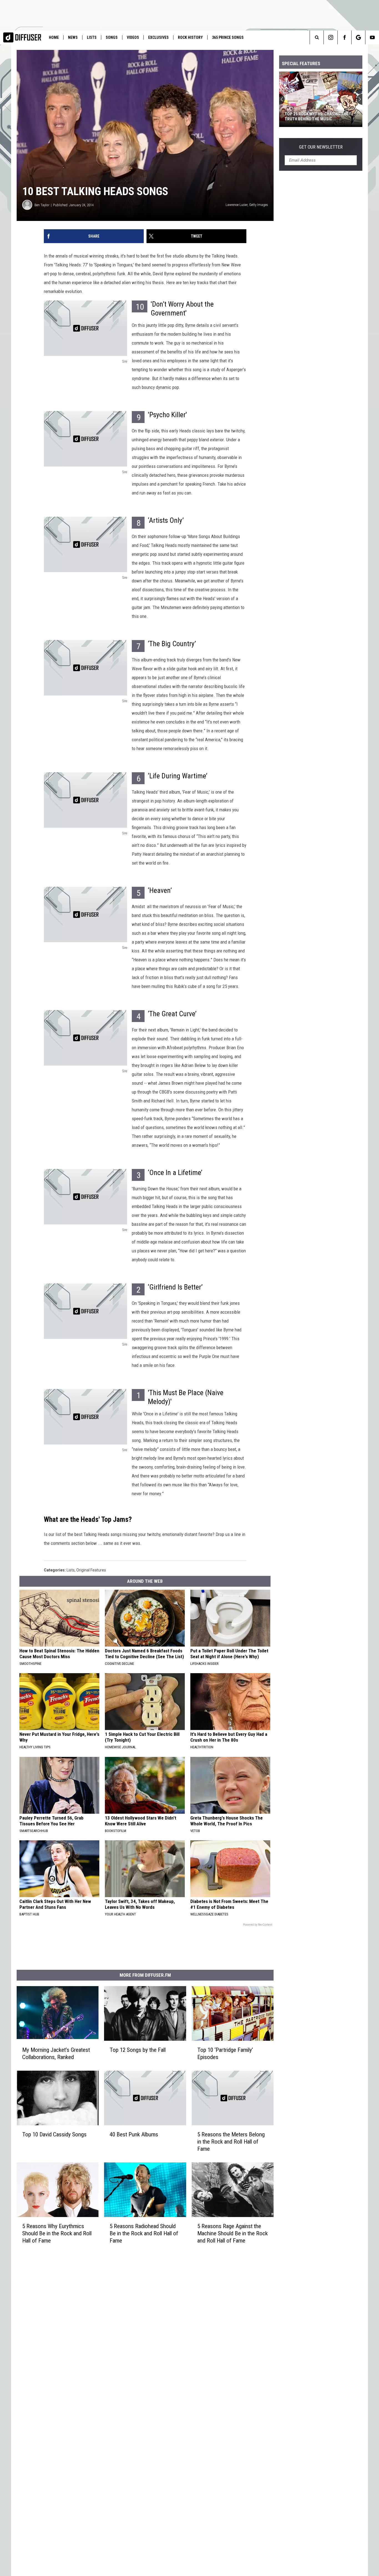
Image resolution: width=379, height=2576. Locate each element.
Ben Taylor (42, 205)
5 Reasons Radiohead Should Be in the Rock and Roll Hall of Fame (144, 2233)
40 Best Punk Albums (134, 2134)
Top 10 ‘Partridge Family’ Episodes (225, 2053)
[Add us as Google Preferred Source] (358, 37)
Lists (92, 37)
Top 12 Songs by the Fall (138, 2050)
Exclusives (158, 37)
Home (54, 37)
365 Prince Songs (228, 37)
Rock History (190, 37)
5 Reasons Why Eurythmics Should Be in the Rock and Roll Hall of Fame (57, 2233)
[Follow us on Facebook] (344, 37)
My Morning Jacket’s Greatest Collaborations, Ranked (56, 2053)
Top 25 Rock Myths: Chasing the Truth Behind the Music (317, 116)
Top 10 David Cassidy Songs (54, 2134)
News (73, 37)
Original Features (91, 1570)
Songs (112, 37)
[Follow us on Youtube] (372, 37)
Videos (133, 37)
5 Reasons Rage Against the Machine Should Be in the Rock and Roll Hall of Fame (233, 2233)
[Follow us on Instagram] (331, 37)
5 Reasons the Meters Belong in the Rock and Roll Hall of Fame (231, 2141)
